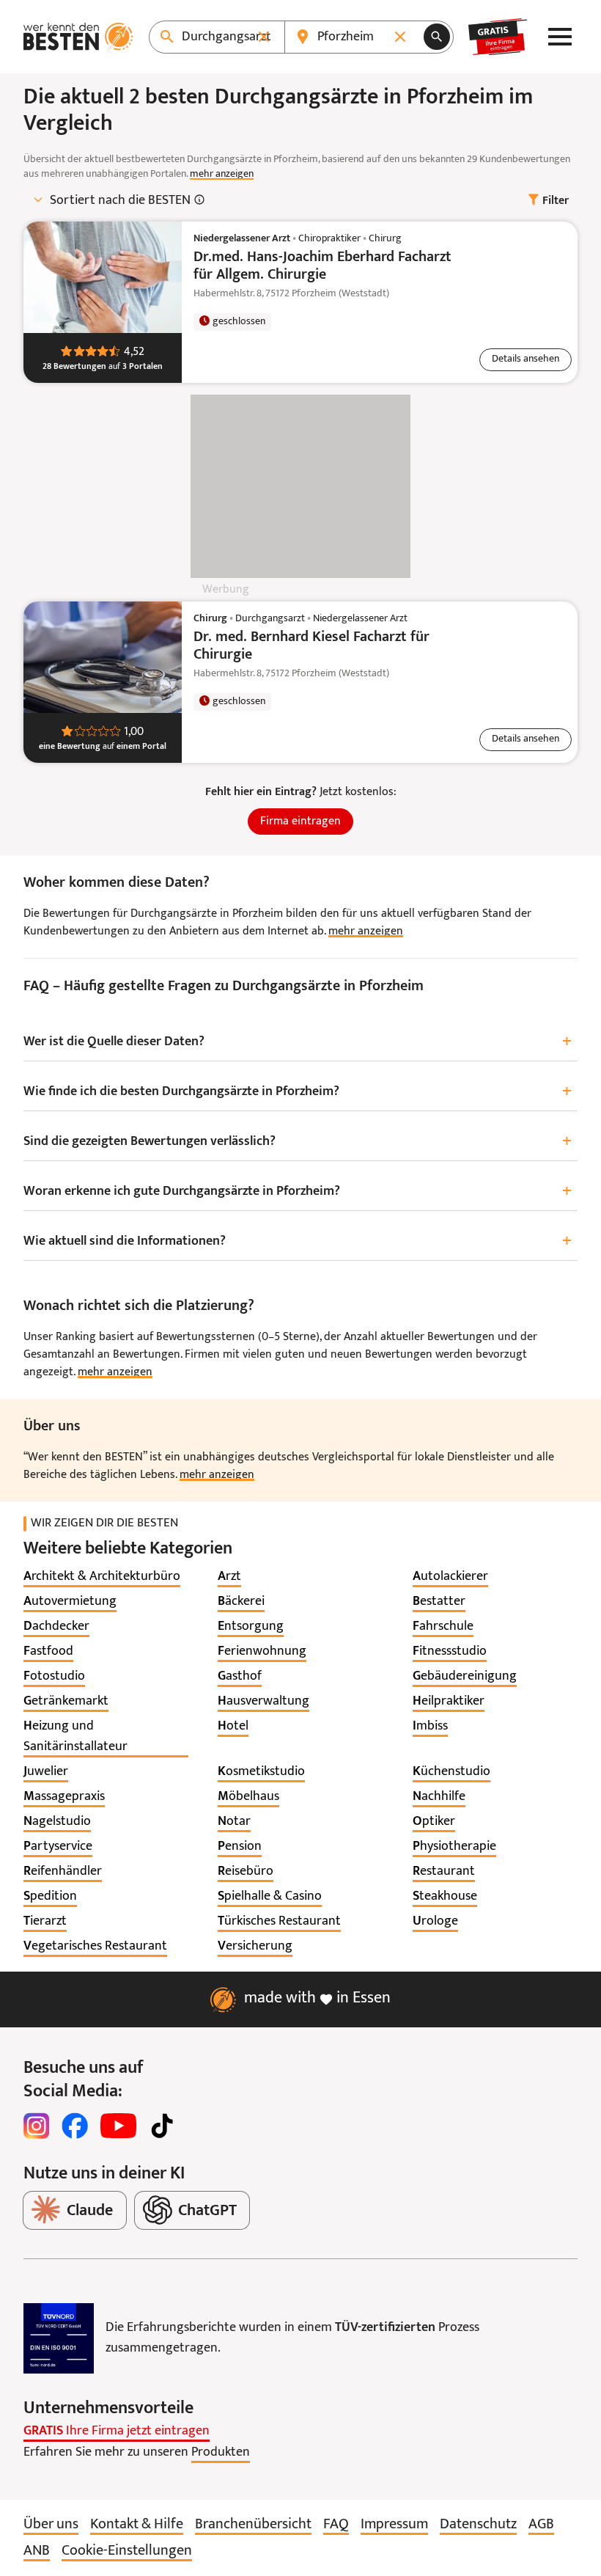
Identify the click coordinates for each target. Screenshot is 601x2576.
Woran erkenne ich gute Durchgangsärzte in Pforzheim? (298, 1192)
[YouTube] (118, 2126)
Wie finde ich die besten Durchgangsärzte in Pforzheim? (298, 1092)
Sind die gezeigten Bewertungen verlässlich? (298, 1142)
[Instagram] (37, 2126)
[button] (526, 360)
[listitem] (102, 1577)
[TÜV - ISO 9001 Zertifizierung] (59, 2338)
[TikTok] (162, 2126)
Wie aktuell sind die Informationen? (298, 1241)
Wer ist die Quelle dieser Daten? (298, 1042)
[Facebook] (75, 2126)
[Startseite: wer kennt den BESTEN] (78, 37)
